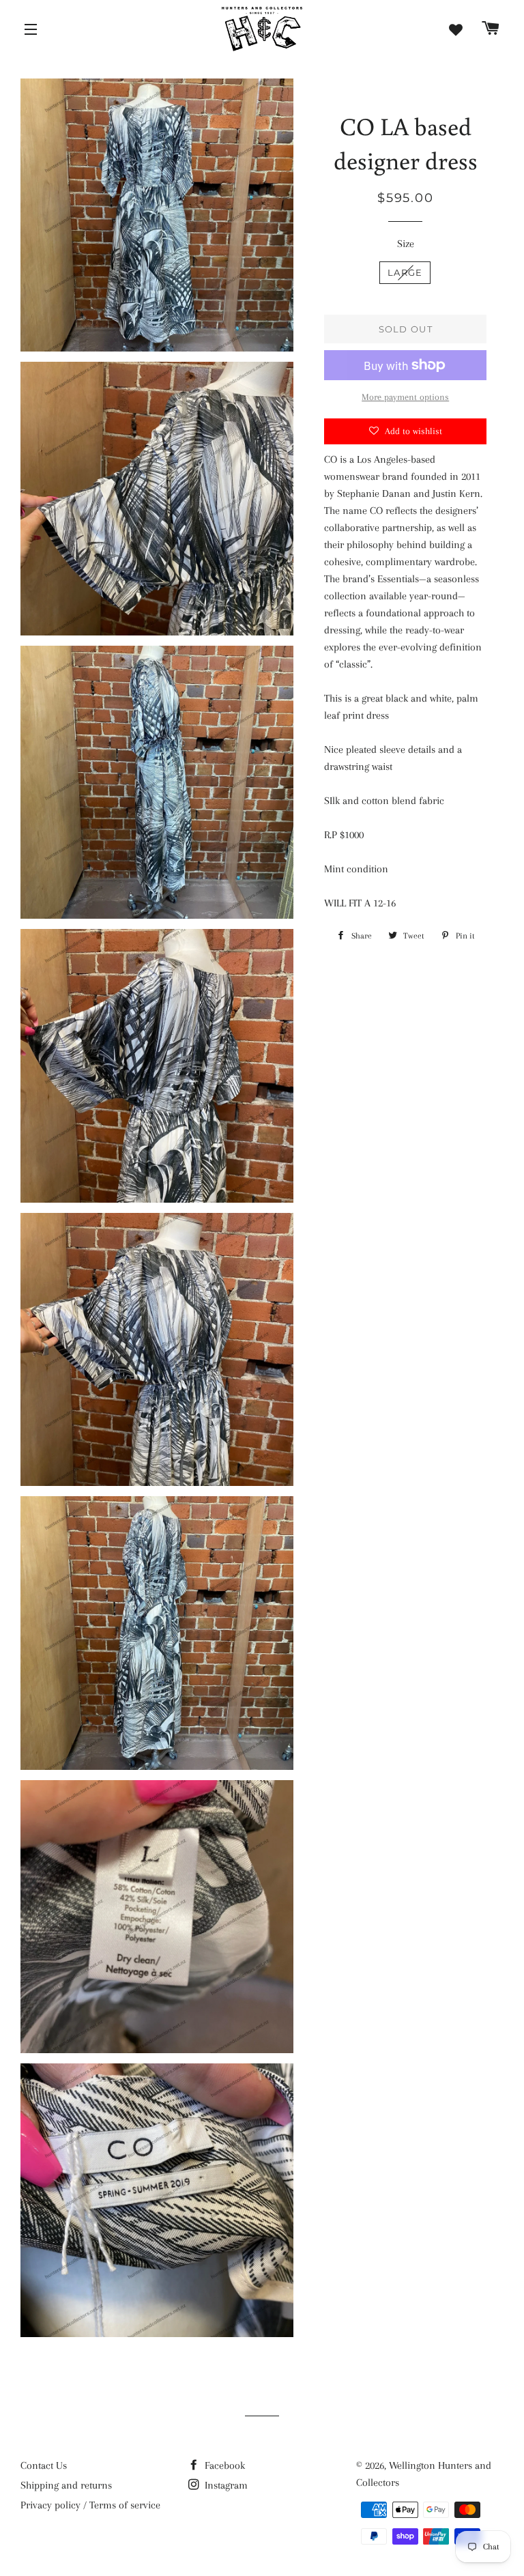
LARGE (405, 272)
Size (406, 244)
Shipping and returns (66, 2485)
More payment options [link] (405, 397)
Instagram (225, 2485)
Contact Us (44, 2465)
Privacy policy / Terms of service (90, 2505)
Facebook (223, 2465)
